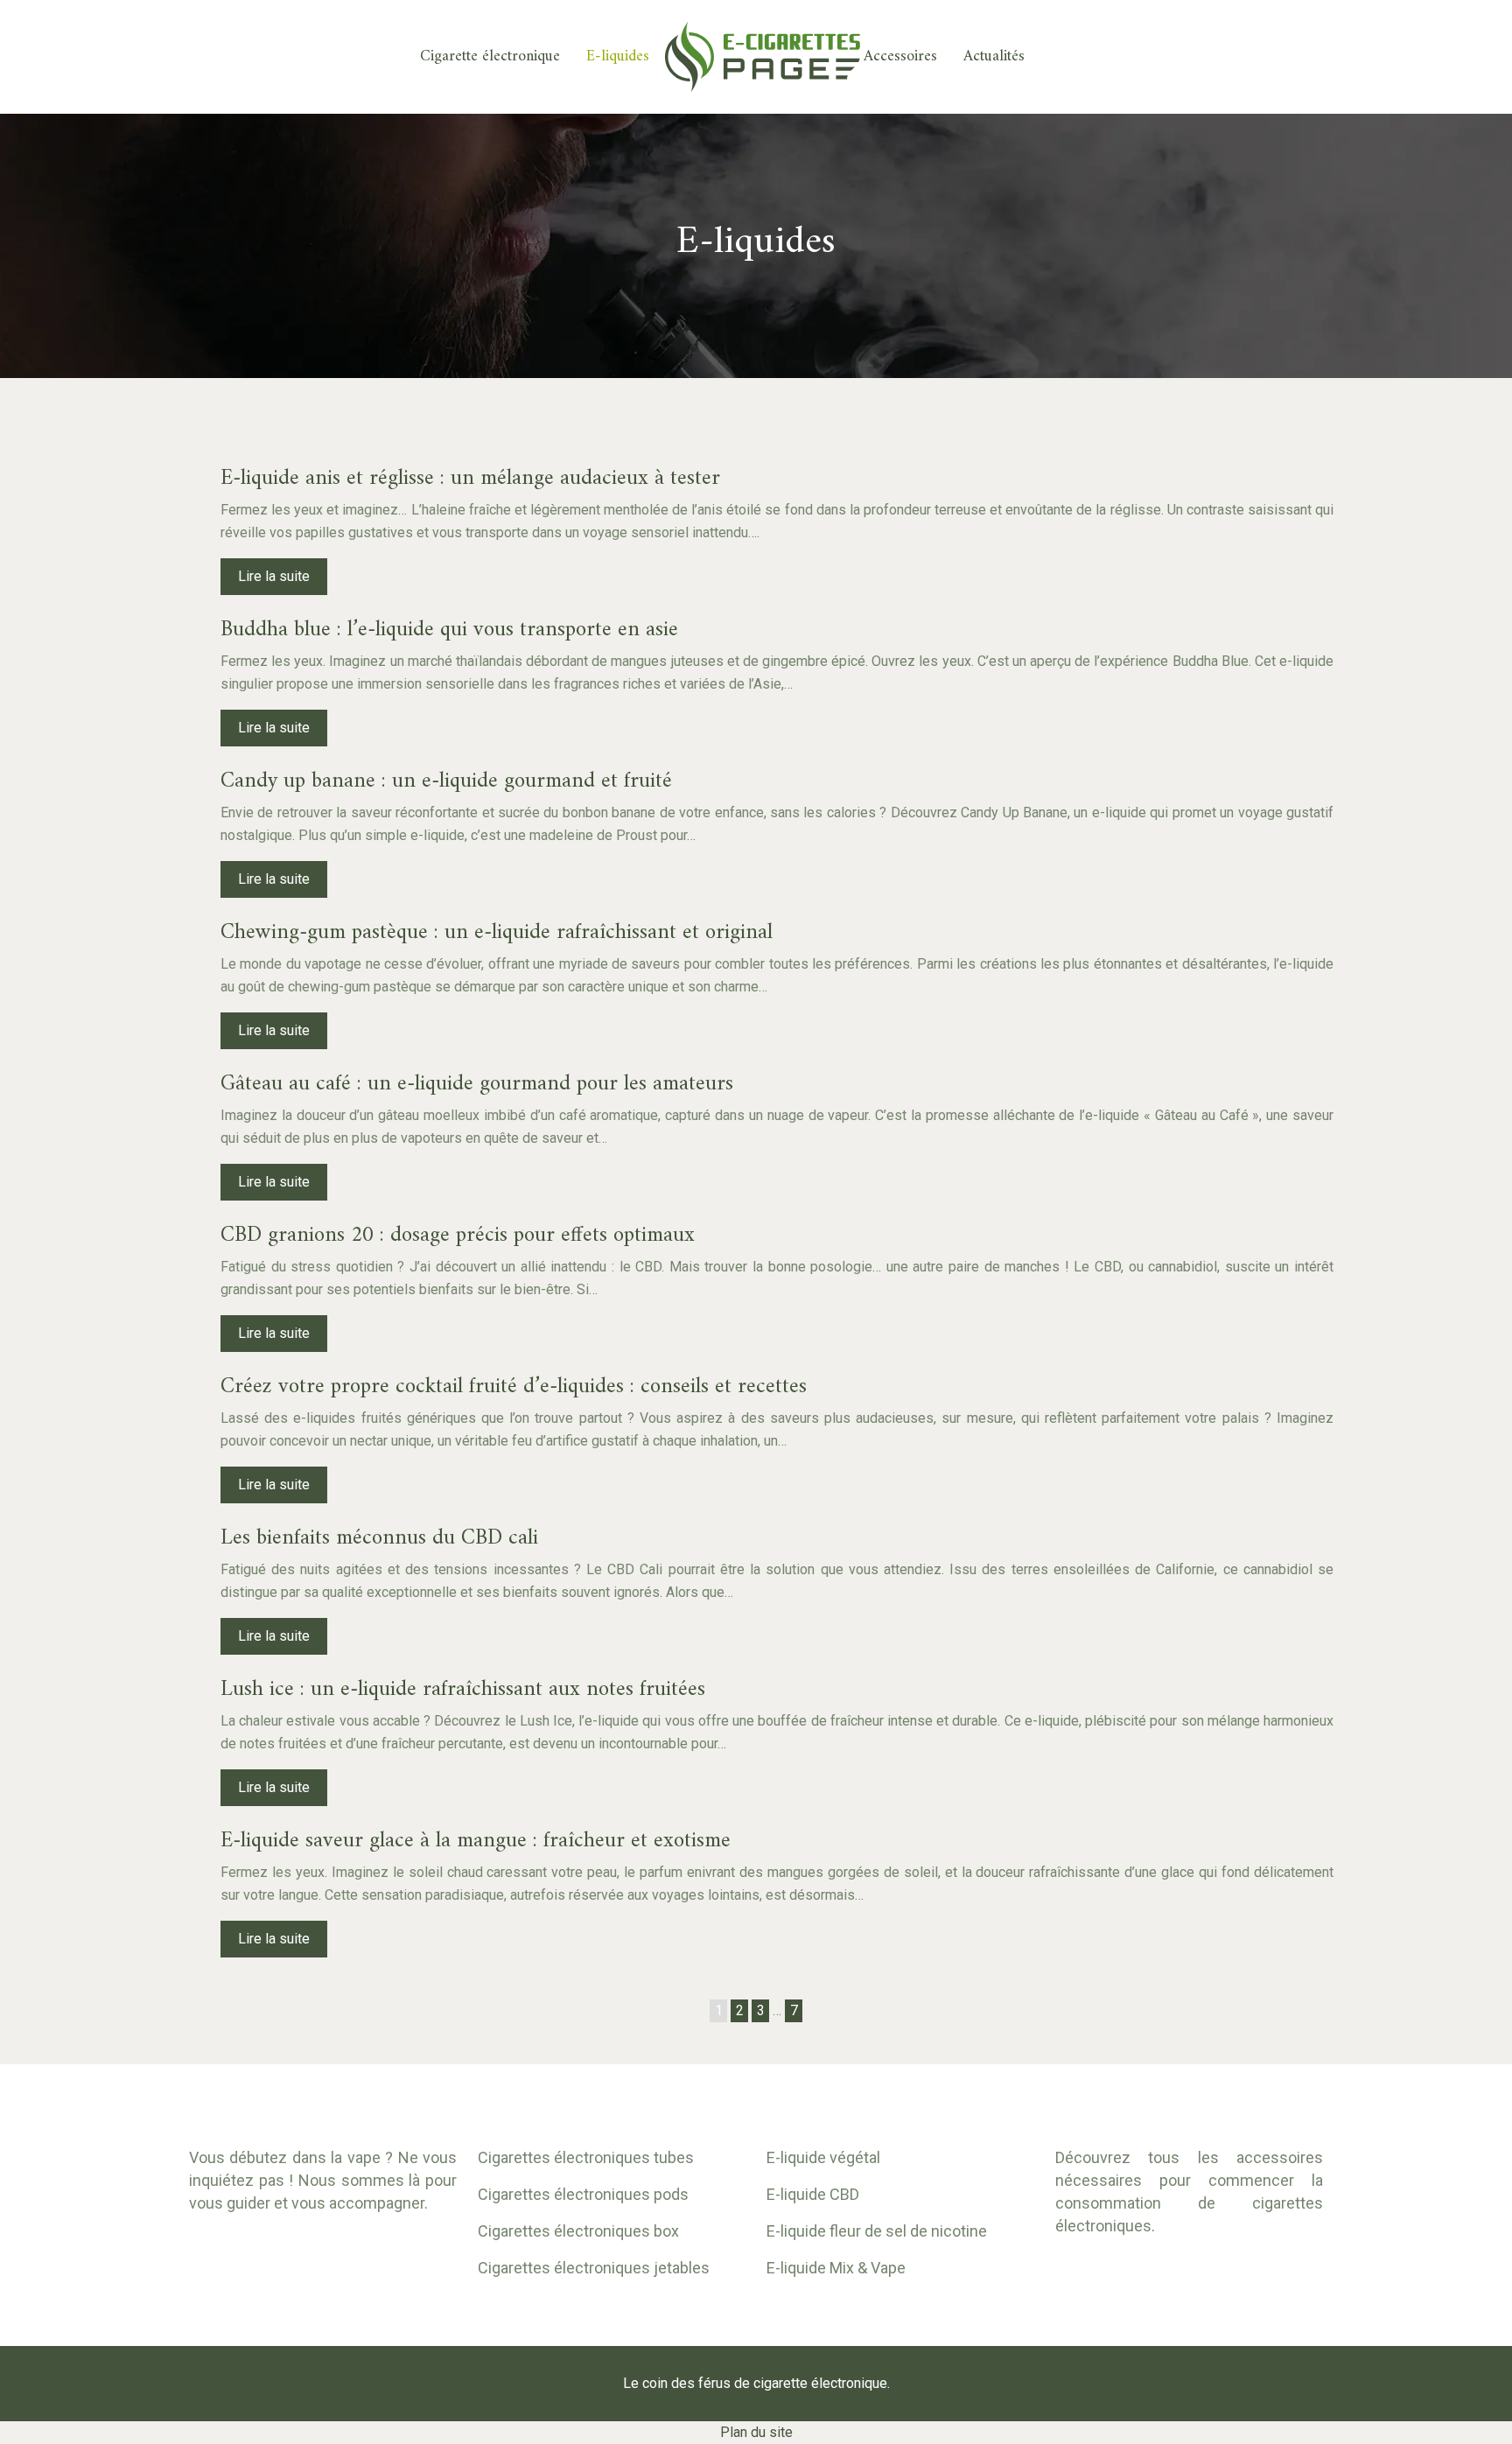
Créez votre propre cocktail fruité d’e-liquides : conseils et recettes (514, 1387)
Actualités (994, 57)
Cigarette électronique (490, 57)
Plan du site (756, 2432)
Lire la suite (274, 576)
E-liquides (618, 57)
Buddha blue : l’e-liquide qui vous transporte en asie (449, 630)
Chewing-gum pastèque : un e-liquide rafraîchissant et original (497, 933)
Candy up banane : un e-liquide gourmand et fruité (446, 781)
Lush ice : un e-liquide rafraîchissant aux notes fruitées (463, 1690)
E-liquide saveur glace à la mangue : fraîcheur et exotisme (476, 1841)
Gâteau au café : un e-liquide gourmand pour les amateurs (477, 1084)
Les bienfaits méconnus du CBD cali (379, 1538)
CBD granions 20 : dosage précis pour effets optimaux (458, 1236)
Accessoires (900, 57)
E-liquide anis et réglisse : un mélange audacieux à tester (470, 479)
